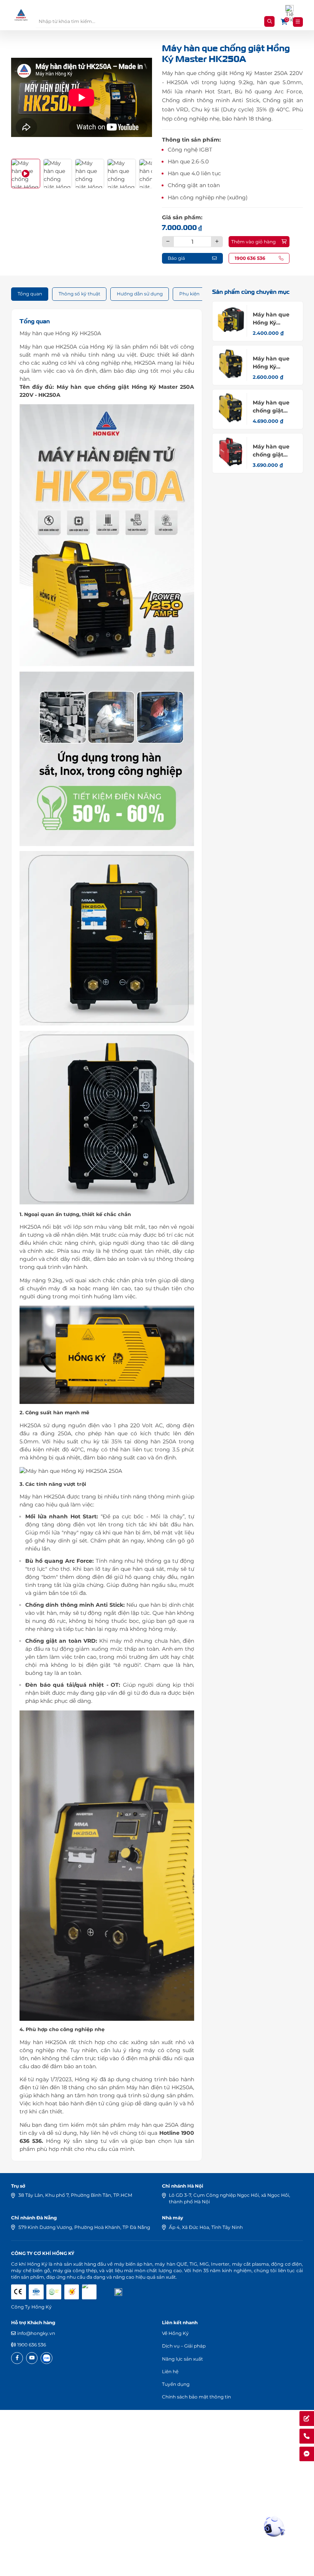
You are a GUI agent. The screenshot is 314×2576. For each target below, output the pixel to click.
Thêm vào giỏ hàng (253, 242)
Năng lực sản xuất (182, 2359)
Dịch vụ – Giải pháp (184, 2346)
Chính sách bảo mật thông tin (196, 2397)
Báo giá (176, 258)
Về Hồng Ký (175, 2333)
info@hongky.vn (36, 2333)
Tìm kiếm (269, 21)
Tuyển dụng (176, 2384)
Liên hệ (170, 2371)
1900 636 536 (32, 2345)
